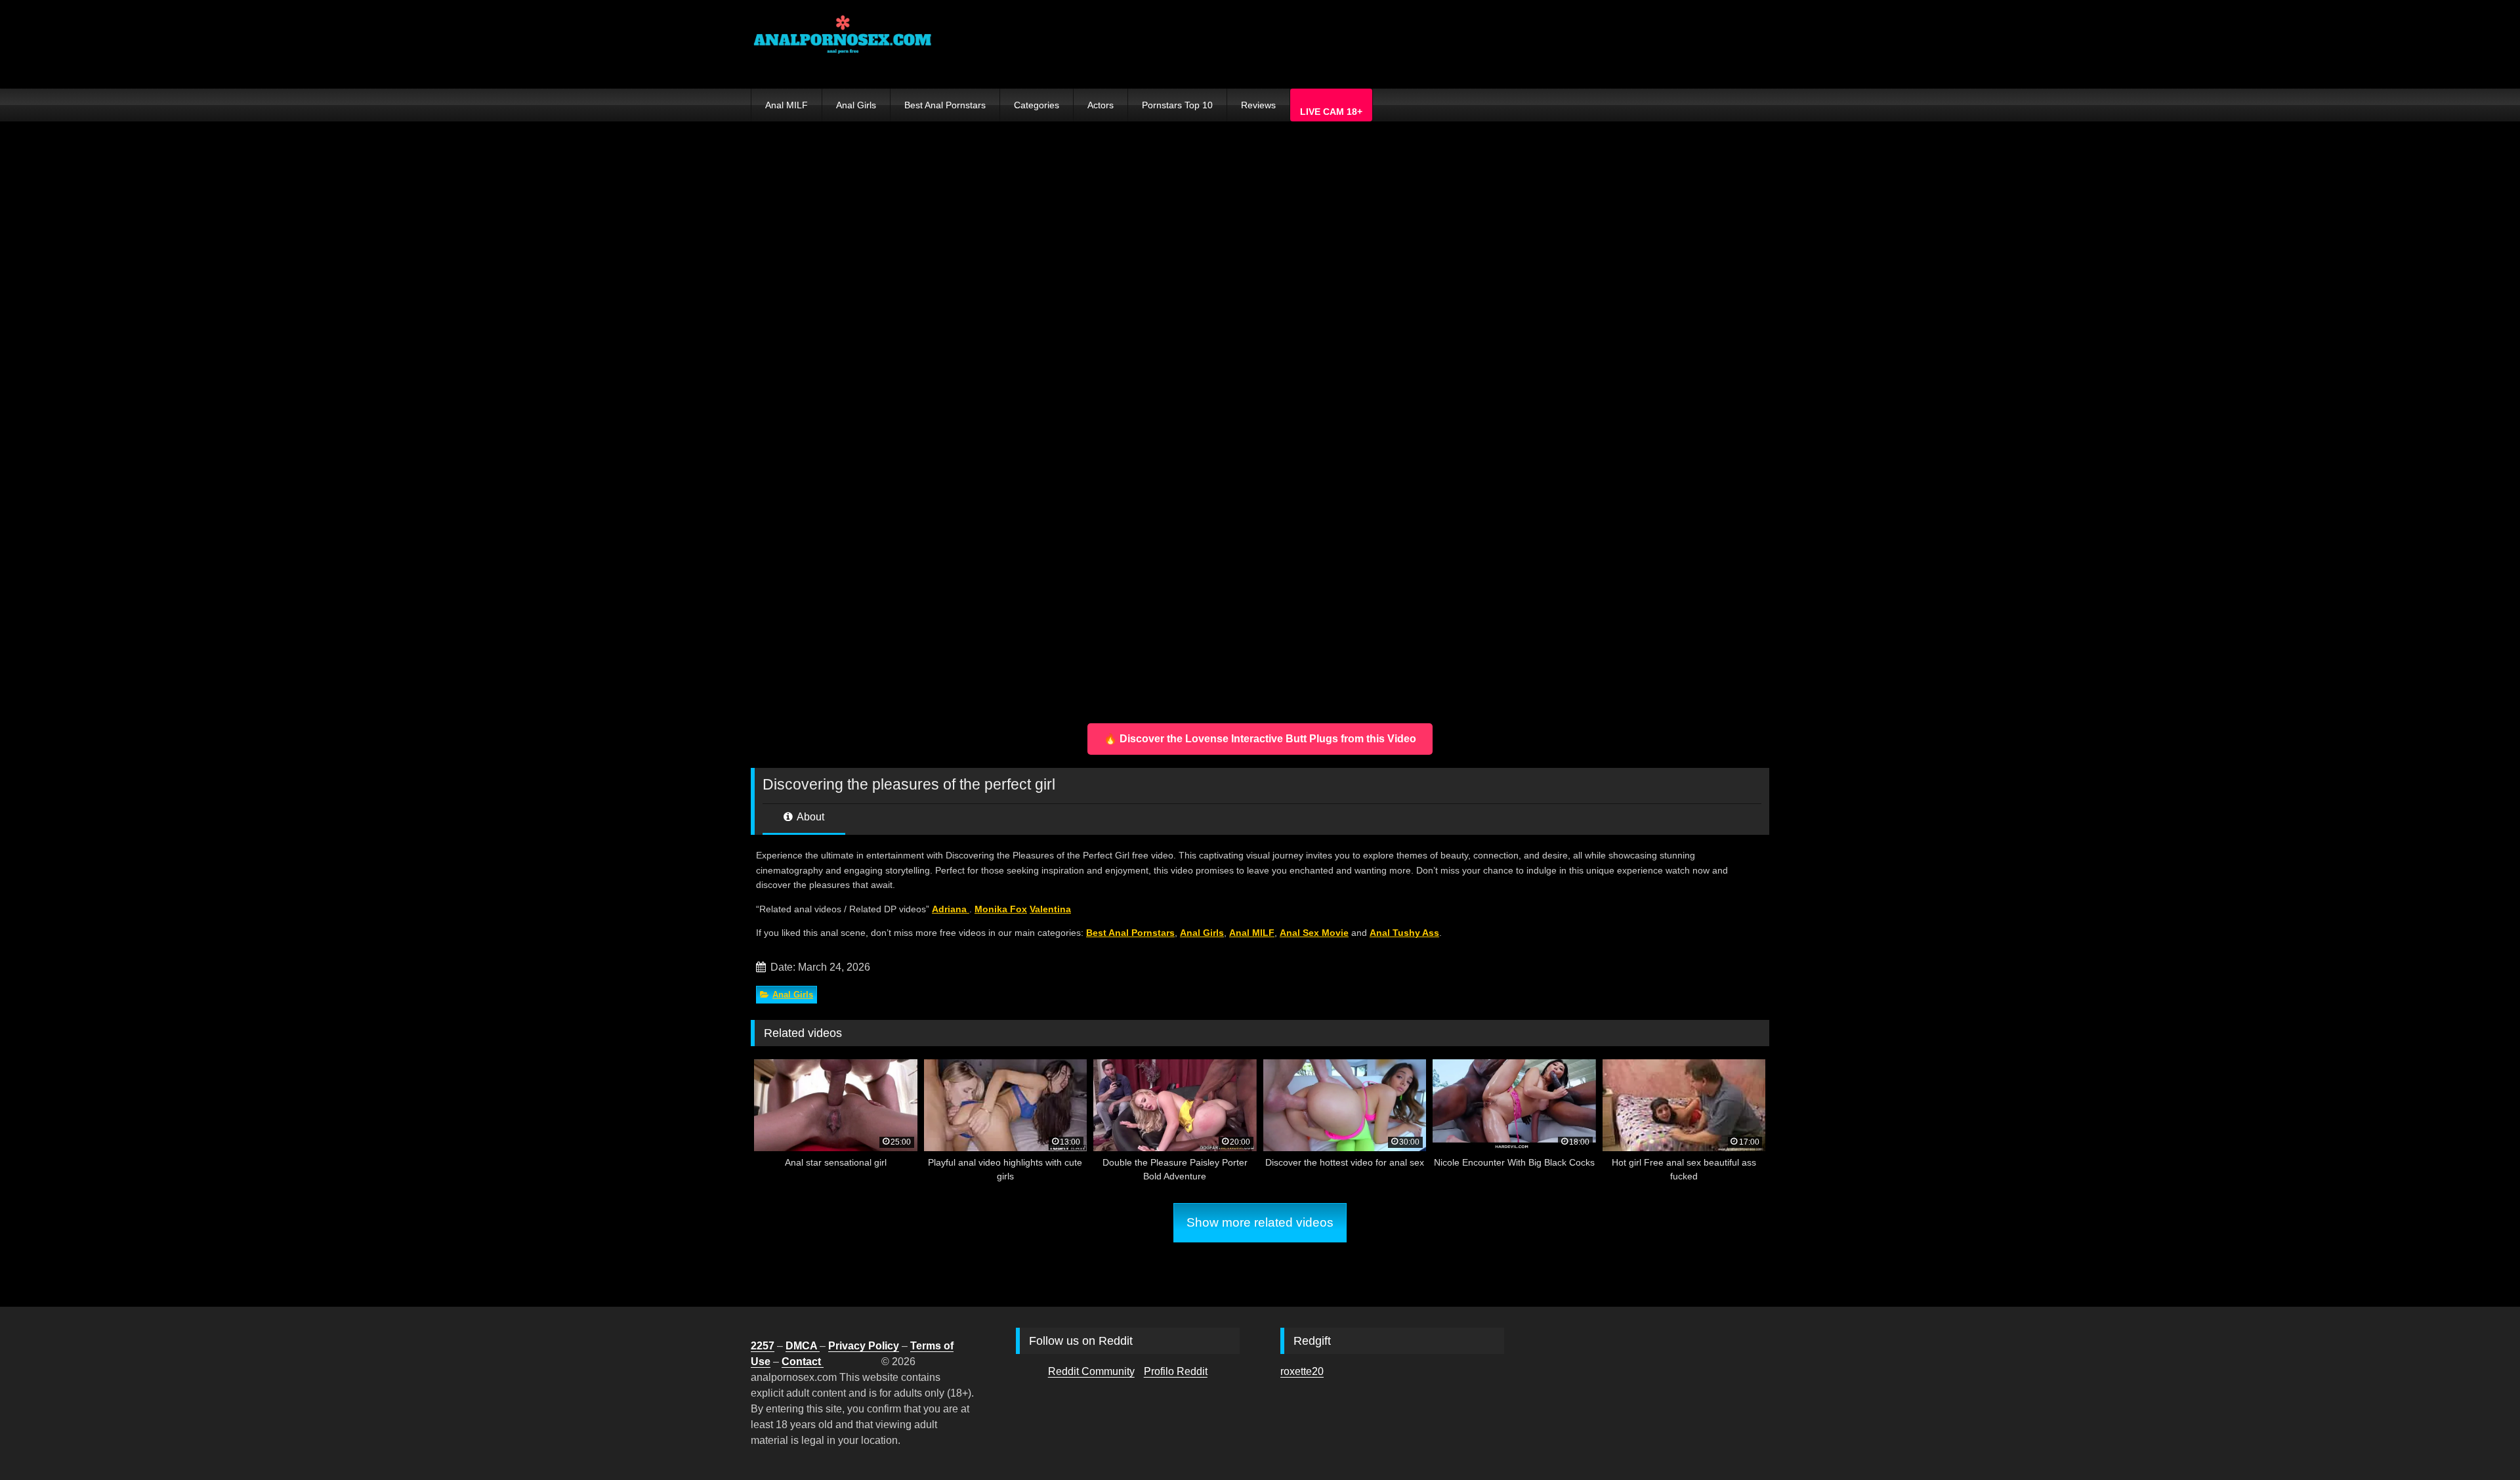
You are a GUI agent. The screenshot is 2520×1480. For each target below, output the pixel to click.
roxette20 (1302, 1371)
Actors (1101, 105)
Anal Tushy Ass (1404, 933)
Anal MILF (787, 105)
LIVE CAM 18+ (1331, 112)
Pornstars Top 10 (1177, 105)
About (809, 817)
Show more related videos (1260, 1222)
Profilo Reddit (1176, 1371)
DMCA (803, 1346)
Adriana (951, 909)
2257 (763, 1346)
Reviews (1258, 105)
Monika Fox (1001, 909)
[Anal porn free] (843, 44)
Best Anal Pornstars (945, 105)
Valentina (1050, 909)
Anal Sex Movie (1314, 933)
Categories (1037, 105)
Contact (803, 1362)
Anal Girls (856, 105)
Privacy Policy (864, 1346)
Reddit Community (1091, 1371)
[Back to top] (2479, 1441)
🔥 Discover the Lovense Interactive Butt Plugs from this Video (1260, 739)
